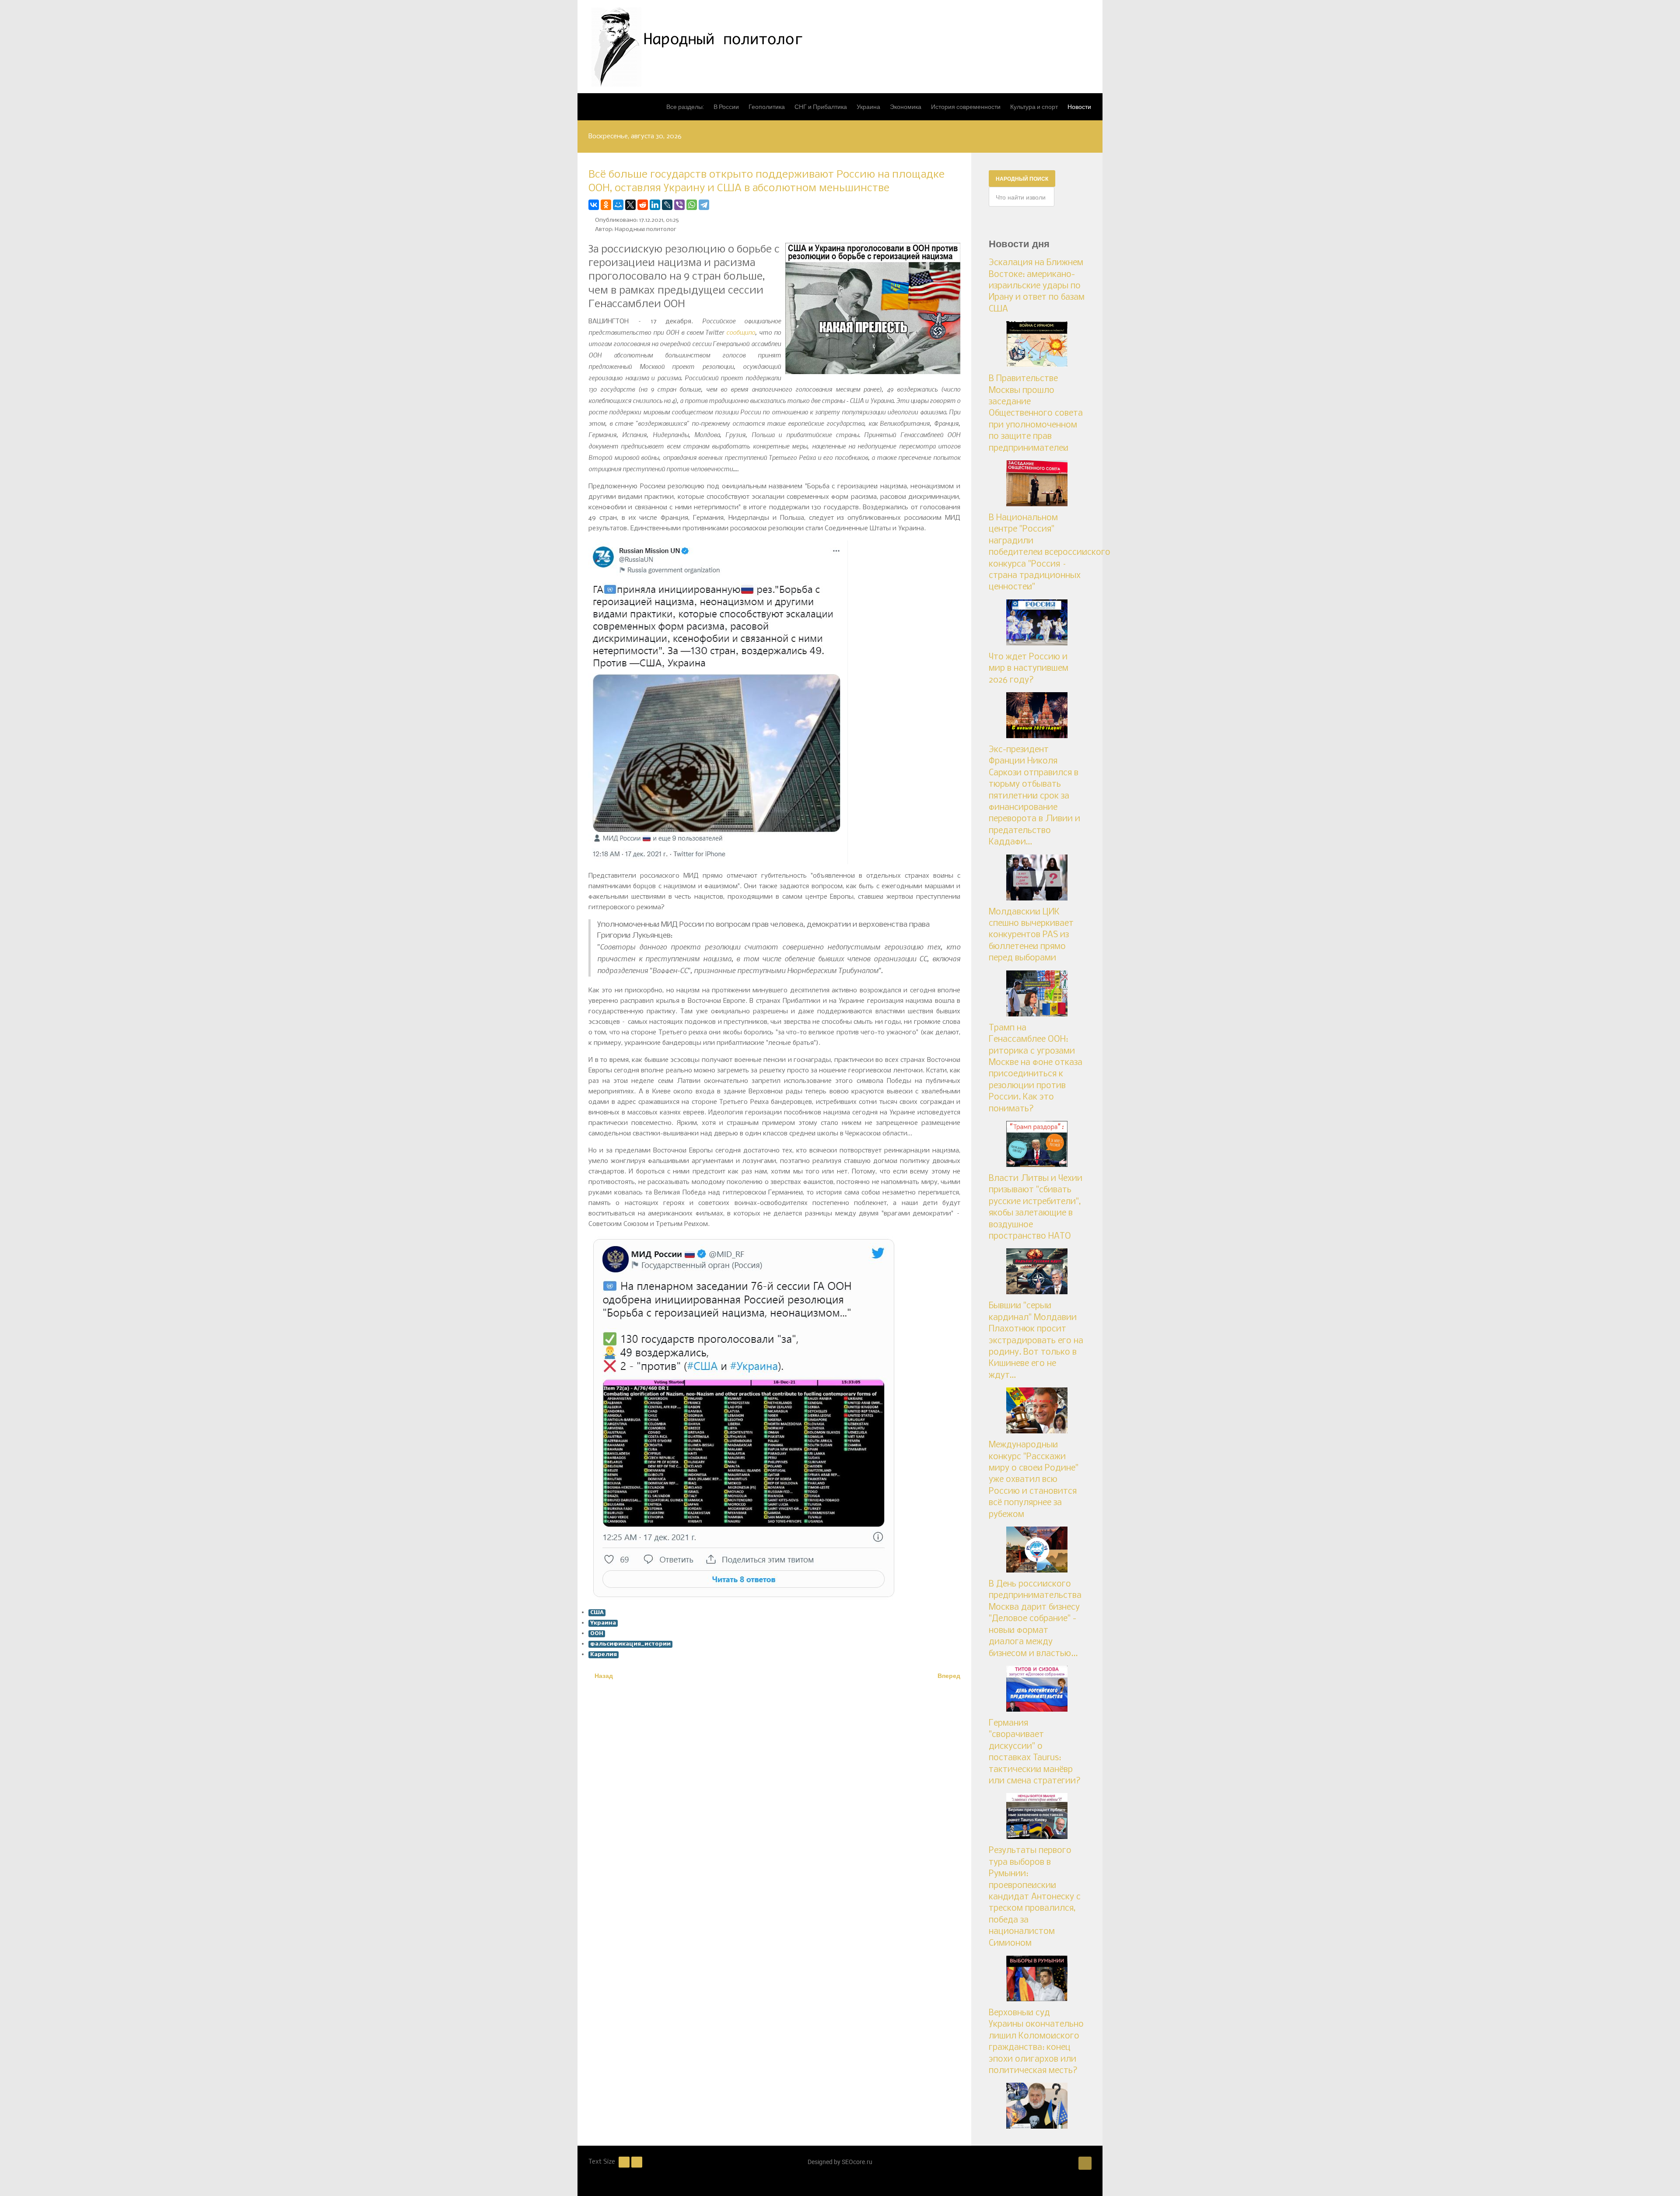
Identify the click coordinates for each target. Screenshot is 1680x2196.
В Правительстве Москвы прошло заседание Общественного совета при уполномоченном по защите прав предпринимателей (1036, 413)
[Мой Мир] (618, 205)
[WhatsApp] (692, 205)
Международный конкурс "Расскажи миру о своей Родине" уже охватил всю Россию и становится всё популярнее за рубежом (1034, 1480)
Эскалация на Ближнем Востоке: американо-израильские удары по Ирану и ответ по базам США (1037, 286)
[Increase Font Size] (637, 2162)
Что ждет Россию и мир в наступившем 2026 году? (1029, 669)
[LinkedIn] (655, 205)
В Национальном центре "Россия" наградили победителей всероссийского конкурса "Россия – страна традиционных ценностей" (1050, 553)
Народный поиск (1022, 179)
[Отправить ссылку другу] (958, 205)
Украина (603, 1623)
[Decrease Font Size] (624, 2162)
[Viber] (679, 205)
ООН (597, 1634)
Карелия (604, 1655)
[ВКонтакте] (594, 205)
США (597, 1613)
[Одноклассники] (606, 205)
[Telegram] (704, 205)
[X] (630, 205)
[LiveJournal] (667, 205)
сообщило (741, 332)
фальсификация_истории (630, 1644)
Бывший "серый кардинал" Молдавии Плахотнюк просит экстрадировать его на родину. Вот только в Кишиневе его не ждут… (1036, 1341)
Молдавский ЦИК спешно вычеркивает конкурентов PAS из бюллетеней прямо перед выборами (1031, 935)
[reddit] (643, 205)
